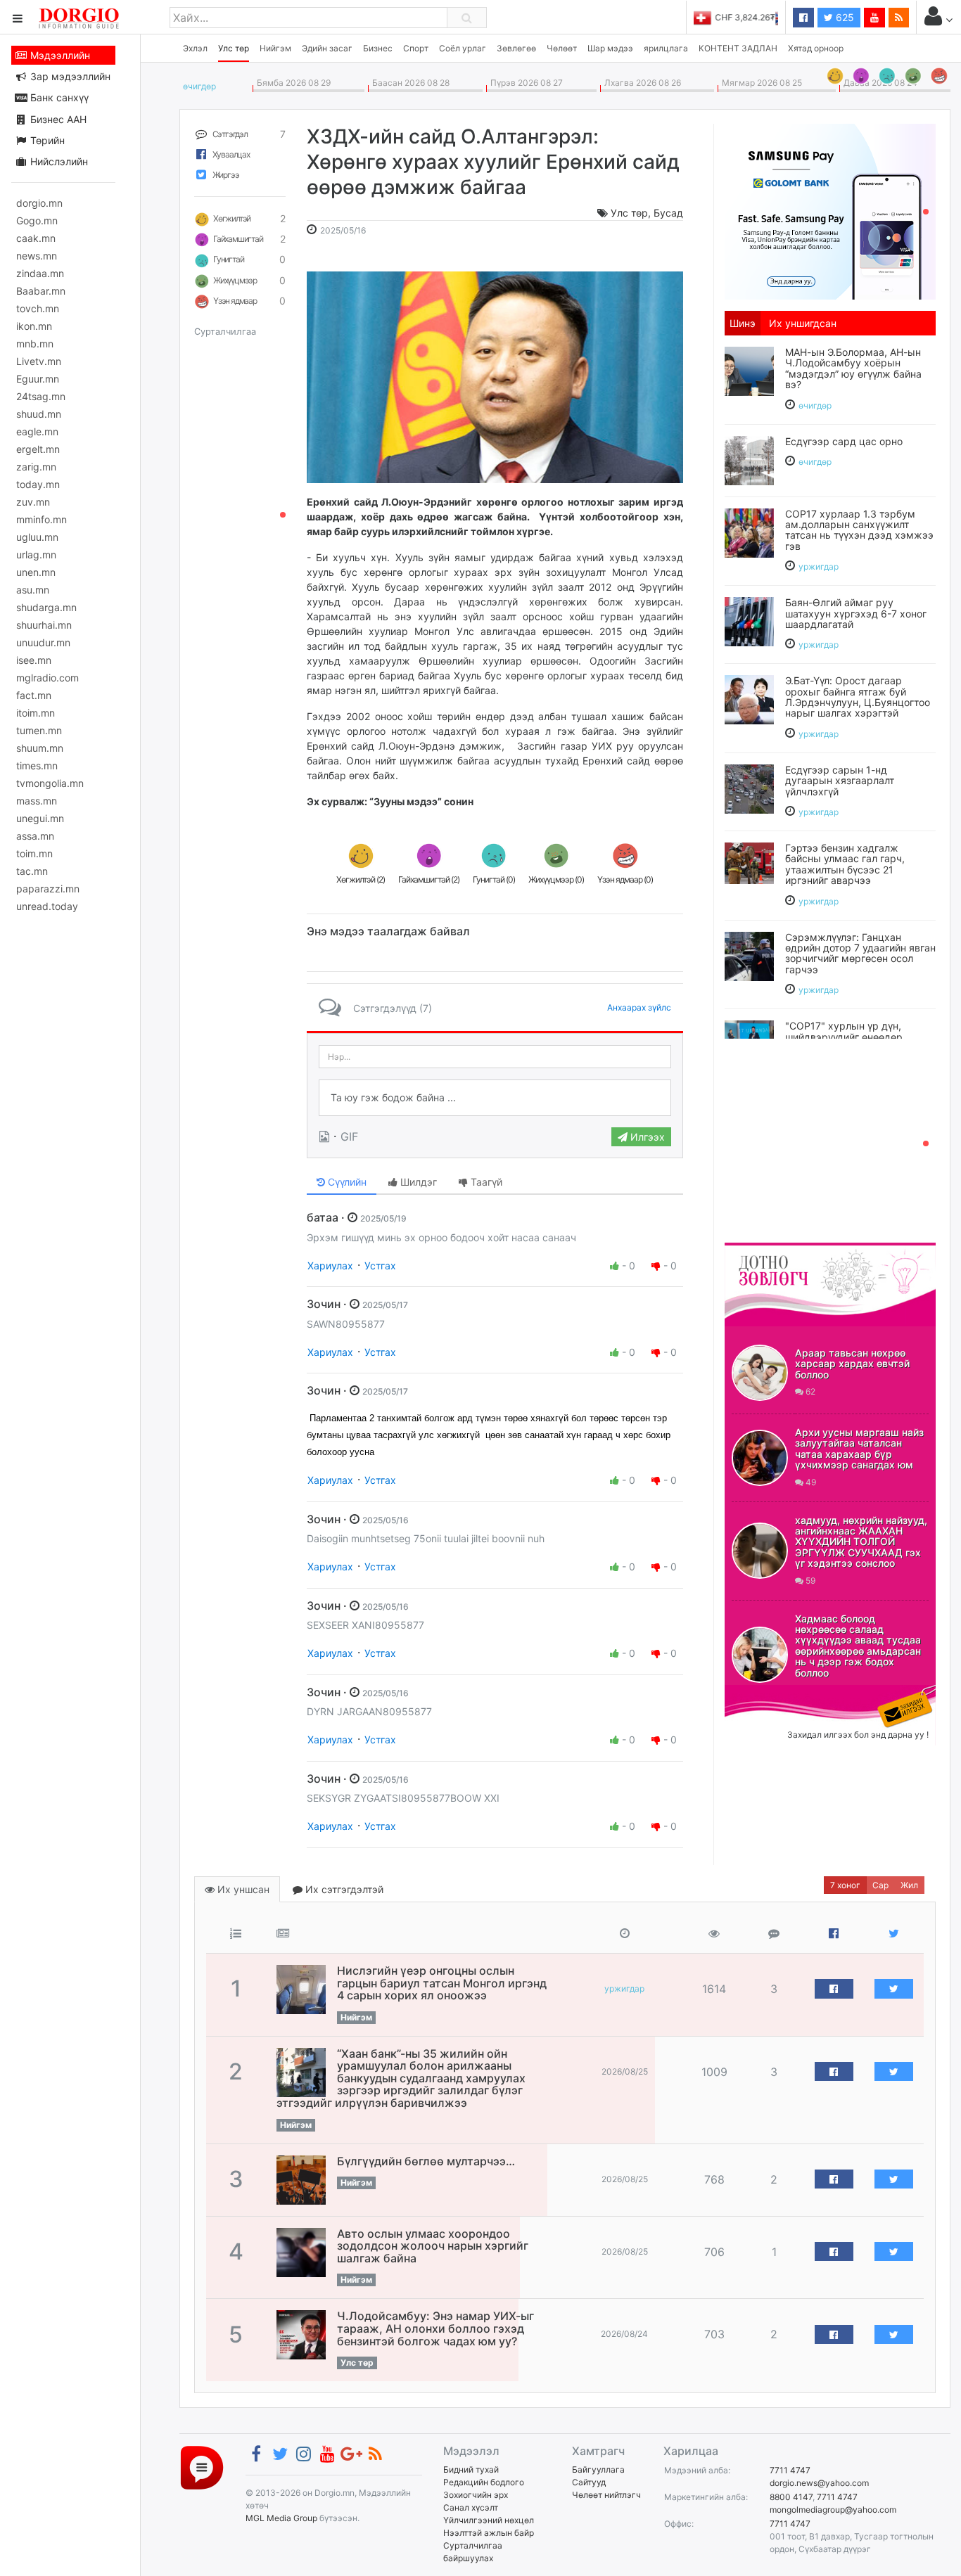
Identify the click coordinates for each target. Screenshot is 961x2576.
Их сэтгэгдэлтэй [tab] (343, 1889)
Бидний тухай (471, 2469)
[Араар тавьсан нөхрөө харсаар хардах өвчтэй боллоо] (760, 1373)
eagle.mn (37, 431)
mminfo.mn (42, 519)
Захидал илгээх (768, 1693)
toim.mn (34, 853)
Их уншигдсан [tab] (803, 323)
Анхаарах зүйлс (639, 1007)
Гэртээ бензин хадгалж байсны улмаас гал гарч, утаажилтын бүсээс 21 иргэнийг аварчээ (845, 864)
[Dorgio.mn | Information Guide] (202, 2467)
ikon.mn (34, 326)
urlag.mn (36, 555)
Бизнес (378, 48)
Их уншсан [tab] (242, 1889)
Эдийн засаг (327, 48)
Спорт (416, 48)
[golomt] (830, 210)
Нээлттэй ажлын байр (489, 2533)
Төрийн (46, 140)
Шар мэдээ (610, 48)
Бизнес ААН (57, 119)
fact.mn (34, 695)
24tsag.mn (41, 396)
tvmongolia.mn (50, 783)
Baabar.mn (41, 291)
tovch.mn (38, 308)
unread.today (47, 906)
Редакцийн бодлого (484, 2482)
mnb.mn (35, 344)
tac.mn (32, 871)
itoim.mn (36, 713)
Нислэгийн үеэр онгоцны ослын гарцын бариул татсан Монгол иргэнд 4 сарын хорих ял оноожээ (442, 1983)
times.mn (37, 765)
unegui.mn (40, 818)
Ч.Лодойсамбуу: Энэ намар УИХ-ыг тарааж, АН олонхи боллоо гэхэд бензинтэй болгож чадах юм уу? (435, 2328)
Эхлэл (195, 48)
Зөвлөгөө (516, 48)
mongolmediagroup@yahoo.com (833, 2510)
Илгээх (646, 1137)
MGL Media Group (281, 2518)
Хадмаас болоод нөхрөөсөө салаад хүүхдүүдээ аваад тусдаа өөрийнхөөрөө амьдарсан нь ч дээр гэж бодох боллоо (858, 1646)
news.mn (37, 256)
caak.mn (36, 238)
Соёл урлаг (463, 48)
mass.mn (37, 801)
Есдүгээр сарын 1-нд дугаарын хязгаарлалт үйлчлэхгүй (840, 781)
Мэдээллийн (59, 55)
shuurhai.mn (44, 625)
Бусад (668, 213)
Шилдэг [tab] (417, 1182)
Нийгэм (275, 48)
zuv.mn (33, 502)
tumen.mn (39, 730)
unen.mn (36, 572)
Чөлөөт (562, 48)
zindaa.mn (40, 273)
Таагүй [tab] (485, 1182)
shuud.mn (39, 414)
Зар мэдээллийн (69, 76)
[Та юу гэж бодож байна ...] (495, 1098)
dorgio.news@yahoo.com (819, 2483)
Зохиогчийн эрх (476, 2495)
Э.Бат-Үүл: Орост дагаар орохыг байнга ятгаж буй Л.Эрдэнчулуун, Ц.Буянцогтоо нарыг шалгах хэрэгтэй (858, 697)
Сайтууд (589, 2482)
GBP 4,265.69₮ (748, 17)
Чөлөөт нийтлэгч (606, 2495)
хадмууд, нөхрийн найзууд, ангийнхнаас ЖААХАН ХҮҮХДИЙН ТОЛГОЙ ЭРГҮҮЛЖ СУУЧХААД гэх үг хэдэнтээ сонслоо (861, 1542)
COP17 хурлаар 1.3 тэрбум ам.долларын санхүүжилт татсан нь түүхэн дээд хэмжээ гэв (859, 530)
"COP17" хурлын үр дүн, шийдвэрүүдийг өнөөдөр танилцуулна (844, 1037)
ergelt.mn (38, 449)
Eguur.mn (38, 379)
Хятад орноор (816, 48)
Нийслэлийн (58, 161)
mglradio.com (47, 678)
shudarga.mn (46, 607)
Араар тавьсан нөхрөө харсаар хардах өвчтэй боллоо (852, 1364)
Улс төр (234, 48)
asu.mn (33, 590)
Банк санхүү (58, 97)
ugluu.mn (37, 537)
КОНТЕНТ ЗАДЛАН (738, 48)
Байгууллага (598, 2469)
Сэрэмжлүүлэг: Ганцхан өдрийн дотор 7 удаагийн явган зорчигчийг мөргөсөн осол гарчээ (860, 953)
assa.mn (35, 836)
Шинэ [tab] (743, 323)
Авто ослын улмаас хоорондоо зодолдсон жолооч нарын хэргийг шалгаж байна (433, 2246)
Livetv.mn (39, 361)
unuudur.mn (43, 642)
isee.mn (34, 660)
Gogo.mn (37, 220)
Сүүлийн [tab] (346, 1182)
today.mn (38, 484)
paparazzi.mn (48, 889)
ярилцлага (666, 48)
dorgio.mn (39, 203)
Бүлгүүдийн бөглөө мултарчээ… (426, 2161)
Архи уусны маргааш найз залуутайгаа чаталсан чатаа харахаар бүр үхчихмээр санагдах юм (859, 1448)
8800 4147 (791, 2497)
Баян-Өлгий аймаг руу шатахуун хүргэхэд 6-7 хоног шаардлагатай (856, 613)
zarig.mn (36, 467)
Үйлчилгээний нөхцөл (489, 2520)
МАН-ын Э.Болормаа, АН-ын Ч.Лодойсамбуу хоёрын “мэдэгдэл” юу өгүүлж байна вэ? (853, 368)
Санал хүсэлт (471, 2507)
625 (844, 17)
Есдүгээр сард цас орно (844, 441)
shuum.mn (40, 748)
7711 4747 (790, 2470)
